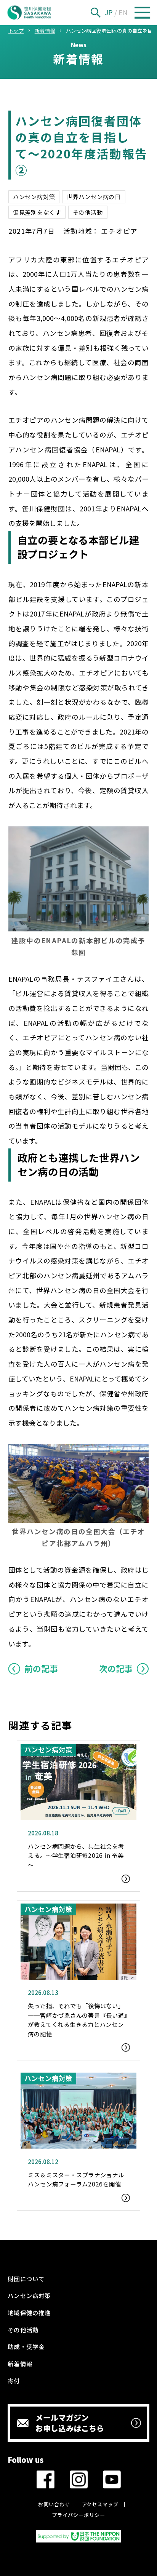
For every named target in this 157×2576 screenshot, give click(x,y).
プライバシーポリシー (78, 2515)
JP (109, 12)
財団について (26, 2279)
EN (123, 12)
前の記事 (41, 1668)
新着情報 (20, 2364)
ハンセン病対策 (34, 196)
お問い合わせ (54, 2504)
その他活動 (88, 212)
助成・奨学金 (26, 2346)
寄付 (14, 2381)
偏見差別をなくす (37, 212)
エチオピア (119, 231)
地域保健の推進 (29, 2312)
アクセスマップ (100, 2504)
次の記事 (116, 1668)
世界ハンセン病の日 (94, 196)
